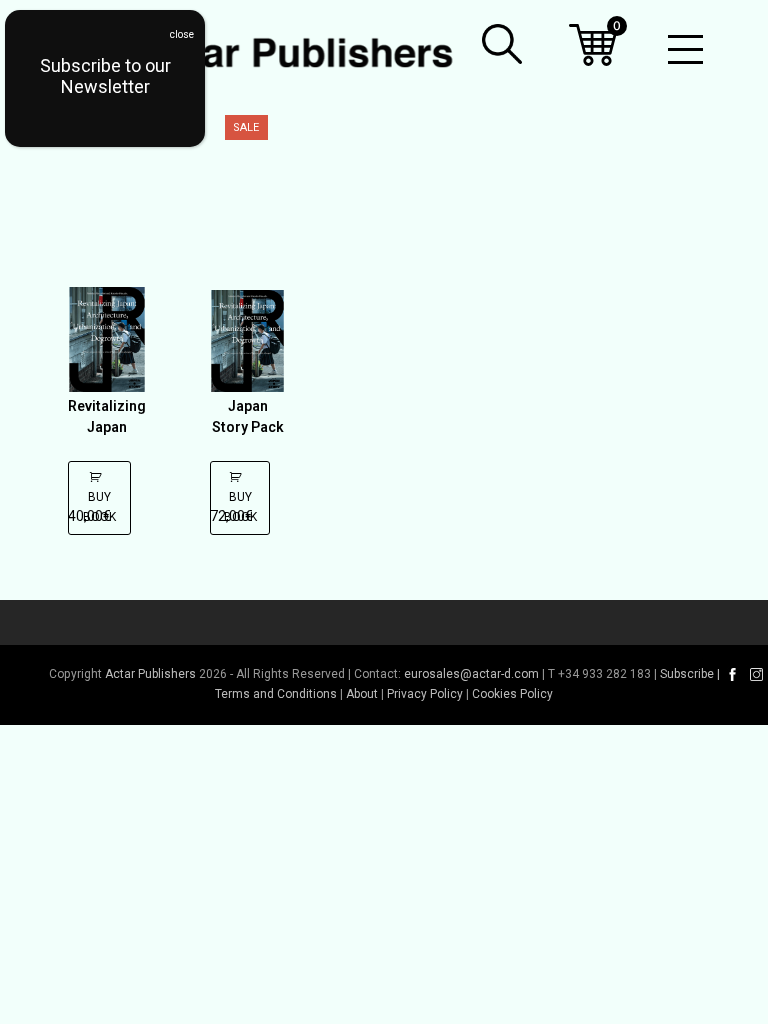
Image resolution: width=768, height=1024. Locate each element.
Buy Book (99, 507)
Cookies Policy (512, 694)
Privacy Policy (425, 694)
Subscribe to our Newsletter (105, 76)
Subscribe (687, 674)
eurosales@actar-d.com (471, 674)
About (362, 694)
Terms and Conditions (276, 694)
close (182, 34)
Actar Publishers (150, 674)
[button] (502, 44)
